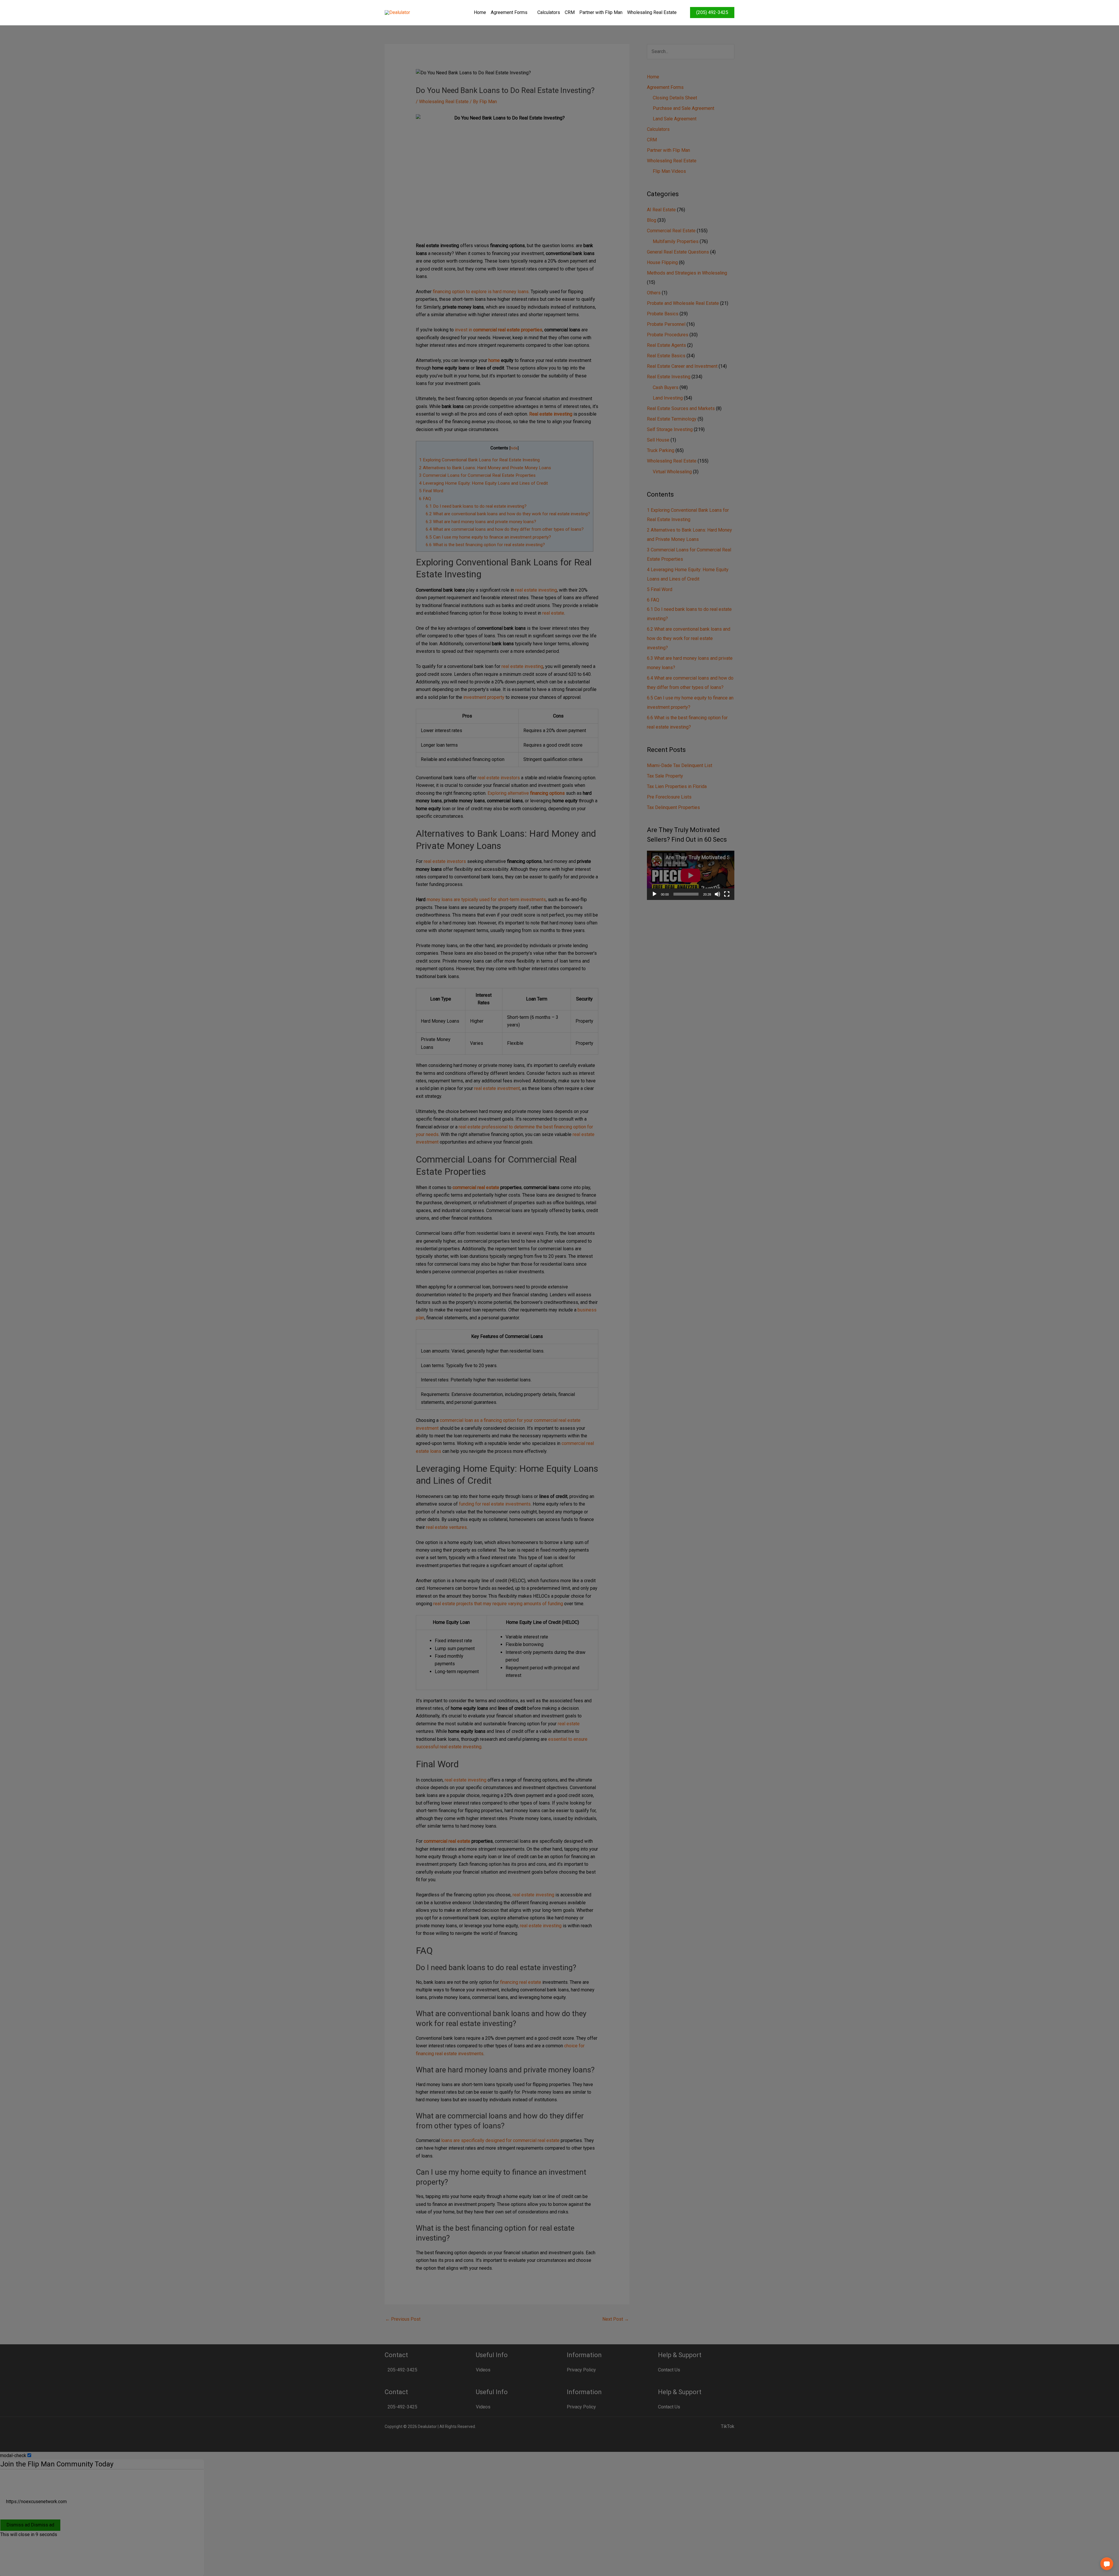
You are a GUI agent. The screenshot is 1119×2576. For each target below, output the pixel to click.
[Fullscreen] (727, 894)
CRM (570, 12)
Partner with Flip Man (601, 12)
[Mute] (717, 894)
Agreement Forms (509, 12)
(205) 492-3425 (712, 12)
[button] (1107, 2564)
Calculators (549, 12)
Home (480, 12)
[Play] (654, 894)
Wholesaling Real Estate (652, 12)
